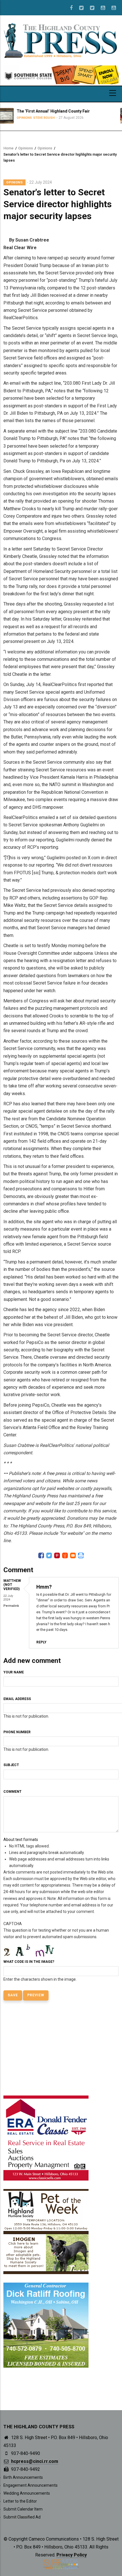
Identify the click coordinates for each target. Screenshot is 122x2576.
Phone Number (17, 1732)
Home (9, 148)
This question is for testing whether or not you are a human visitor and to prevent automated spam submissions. (56, 1951)
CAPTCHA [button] (13, 1924)
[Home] (61, 40)
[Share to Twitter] (49, 1555)
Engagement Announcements (30, 2485)
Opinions (26, 148)
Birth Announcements (23, 2477)
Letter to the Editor (20, 2501)
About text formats (21, 1840)
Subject (11, 1765)
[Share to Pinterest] (57, 1555)
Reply (41, 1642)
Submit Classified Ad (22, 2517)
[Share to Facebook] (41, 1555)
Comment (12, 1792)
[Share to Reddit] (65, 1555)
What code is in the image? (29, 1962)
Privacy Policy (72, 2555)
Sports (100, 123)
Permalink (11, 1606)
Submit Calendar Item (23, 2509)
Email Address (17, 1699)
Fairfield (114, 123)
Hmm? (44, 1587)
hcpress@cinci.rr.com (34, 2461)
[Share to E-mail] (73, 1555)
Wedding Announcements (27, 2493)
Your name (14, 1672)
